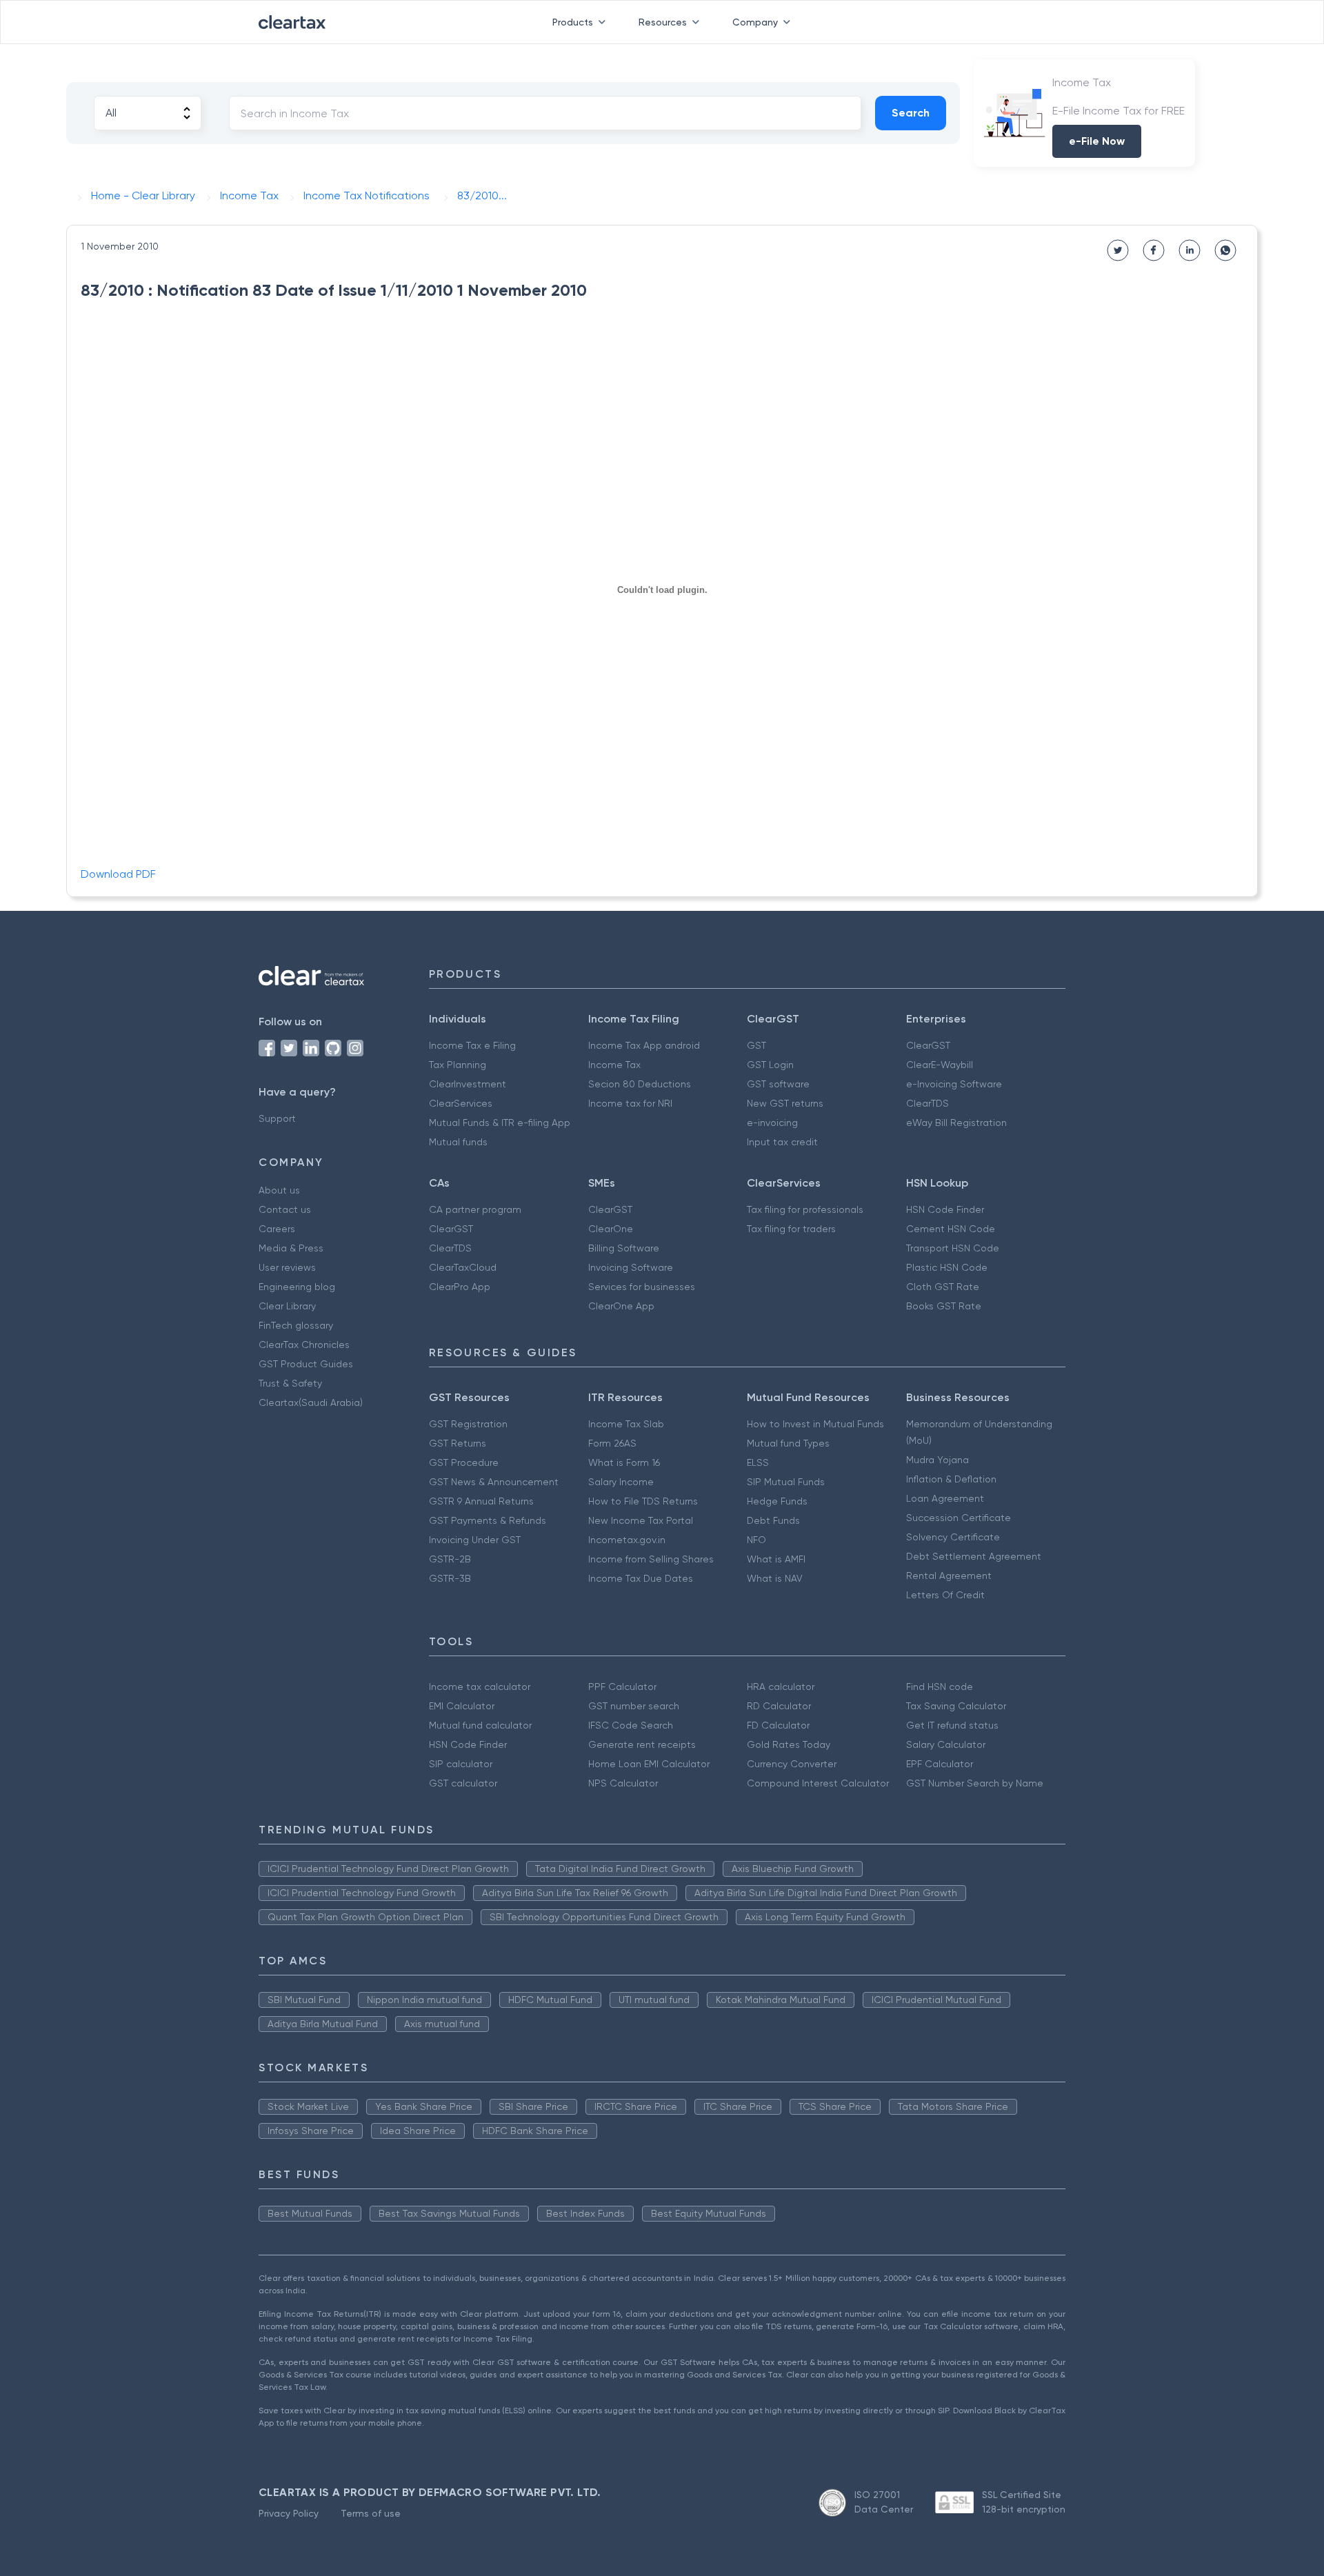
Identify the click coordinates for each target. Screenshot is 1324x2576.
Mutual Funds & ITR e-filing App (500, 1123)
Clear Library (287, 1306)
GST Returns (458, 1443)
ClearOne (611, 1229)
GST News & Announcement (494, 1482)
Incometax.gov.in (627, 1540)
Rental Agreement (949, 1576)
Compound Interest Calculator (818, 1783)
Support (277, 1118)
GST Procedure (464, 1462)
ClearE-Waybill (940, 1065)
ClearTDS (927, 1103)
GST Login (770, 1065)
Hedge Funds (777, 1501)
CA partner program (475, 1209)
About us (279, 1190)
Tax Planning (458, 1065)
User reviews (287, 1267)
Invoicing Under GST (475, 1540)
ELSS (758, 1462)
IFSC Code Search (631, 1725)
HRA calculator (781, 1687)
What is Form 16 (624, 1462)
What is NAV (775, 1578)
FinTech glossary (296, 1325)
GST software (778, 1084)
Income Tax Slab (626, 1424)
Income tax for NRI (630, 1103)
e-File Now (1097, 141)
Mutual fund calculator (480, 1725)
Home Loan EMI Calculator (649, 1764)
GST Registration (468, 1424)
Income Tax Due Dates (641, 1578)
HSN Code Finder (945, 1209)
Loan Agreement (945, 1498)
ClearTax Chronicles (304, 1345)
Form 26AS (612, 1443)
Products (573, 22)
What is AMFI (776, 1559)
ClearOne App (621, 1306)
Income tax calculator (480, 1687)
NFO (756, 1540)
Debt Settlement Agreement (974, 1556)
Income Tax (614, 1065)
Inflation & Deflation (951, 1479)
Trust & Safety (290, 1383)
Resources (663, 22)
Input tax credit (782, 1142)
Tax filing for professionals (805, 1209)
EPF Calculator (940, 1764)
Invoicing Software (631, 1267)
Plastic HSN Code (947, 1267)
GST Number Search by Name (975, 1783)
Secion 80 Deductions (640, 1084)
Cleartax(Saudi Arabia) (311, 1402)
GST (756, 1045)
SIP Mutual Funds (786, 1482)
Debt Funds (773, 1520)
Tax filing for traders (791, 1229)
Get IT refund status (952, 1725)
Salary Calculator (946, 1744)
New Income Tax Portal (641, 1520)
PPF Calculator (622, 1687)
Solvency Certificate (953, 1537)
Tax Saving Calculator (956, 1706)
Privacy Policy (289, 2513)
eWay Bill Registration (956, 1123)
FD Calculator (778, 1725)
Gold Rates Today (789, 1744)
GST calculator (463, 1783)
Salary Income (621, 1482)
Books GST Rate (944, 1306)
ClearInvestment (468, 1084)
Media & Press (291, 1248)
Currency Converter (792, 1764)
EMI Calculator (462, 1706)
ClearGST (928, 1045)
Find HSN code (940, 1687)
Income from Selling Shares (651, 1559)
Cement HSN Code (951, 1229)
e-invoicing (772, 1123)
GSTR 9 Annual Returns (481, 1501)
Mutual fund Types (788, 1443)
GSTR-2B (450, 1559)
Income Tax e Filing (472, 1045)
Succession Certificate (959, 1518)
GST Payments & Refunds (488, 1520)
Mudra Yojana (937, 1460)
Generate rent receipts (642, 1744)
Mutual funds (458, 1142)
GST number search (634, 1706)
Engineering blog (297, 1287)
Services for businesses (642, 1287)
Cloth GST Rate (943, 1287)
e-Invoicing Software (954, 1084)
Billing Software (624, 1248)
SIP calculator (461, 1764)
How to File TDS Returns (643, 1501)
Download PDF (118, 874)
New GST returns (785, 1103)
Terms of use (371, 2513)
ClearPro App (460, 1287)
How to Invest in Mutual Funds (815, 1424)
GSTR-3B (450, 1578)
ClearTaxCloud (463, 1267)
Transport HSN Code (953, 1248)
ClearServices (461, 1103)
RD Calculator (779, 1706)
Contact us (285, 1209)
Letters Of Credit (945, 1595)
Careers (277, 1229)
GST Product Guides (306, 1364)
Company (755, 22)
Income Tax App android (644, 1045)
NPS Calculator (623, 1783)
